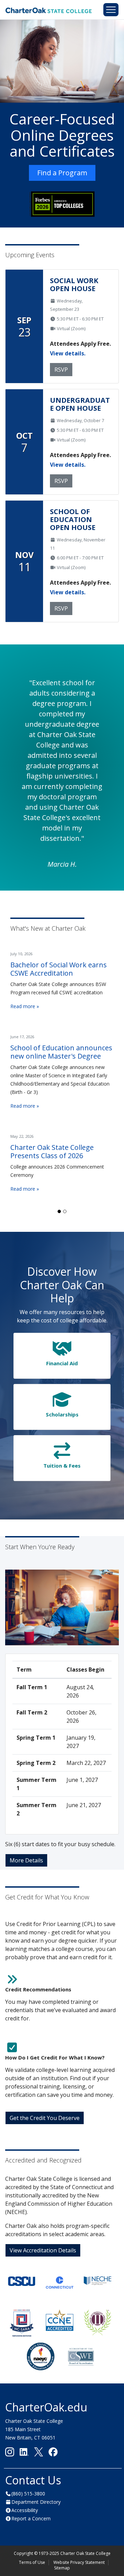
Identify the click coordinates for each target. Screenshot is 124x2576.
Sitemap (62, 2568)
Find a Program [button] (62, 173)
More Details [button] (26, 1860)
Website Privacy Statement (79, 2562)
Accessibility (25, 2510)
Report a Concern (31, 2518)
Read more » (25, 1006)
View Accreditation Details (43, 2250)
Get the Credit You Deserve (45, 2118)
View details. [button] (68, 353)
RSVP (61, 370)
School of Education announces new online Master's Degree (61, 1052)
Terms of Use (32, 2562)
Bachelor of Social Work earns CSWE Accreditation (59, 969)
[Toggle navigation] (111, 10)
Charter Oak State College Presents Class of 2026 (52, 1151)
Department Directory (36, 2502)
